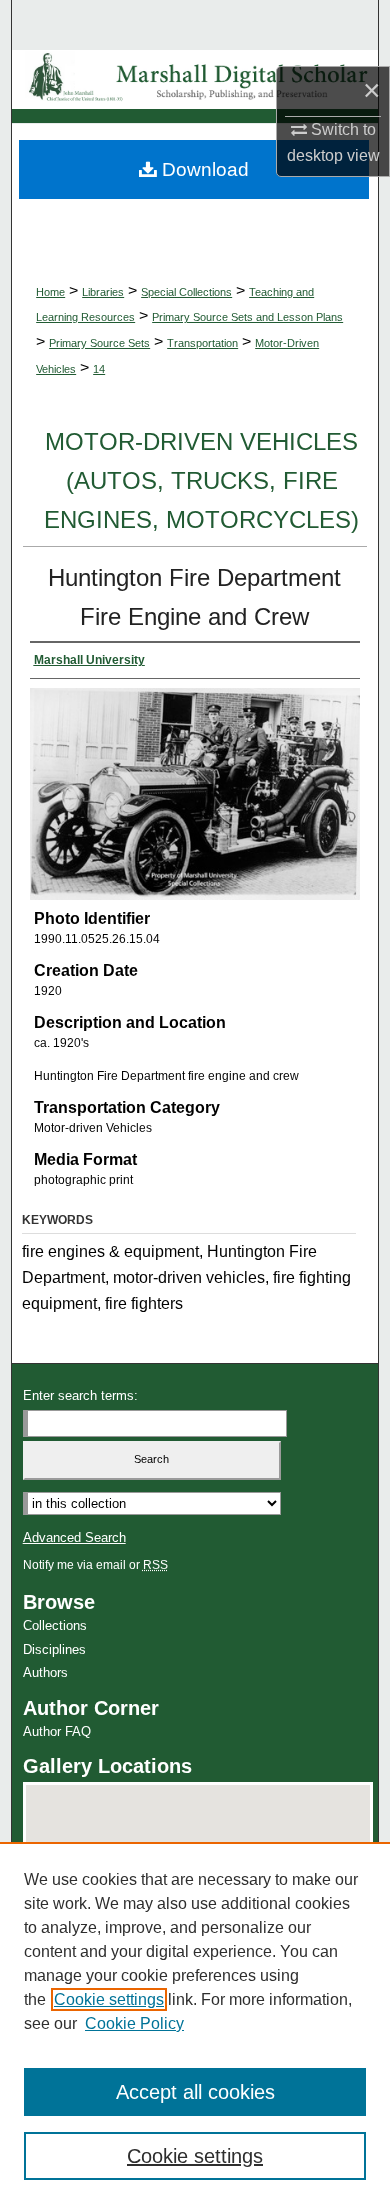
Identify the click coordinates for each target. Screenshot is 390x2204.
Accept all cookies (195, 2092)
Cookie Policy (134, 2023)
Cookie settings (109, 1999)
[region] (195, 2023)
